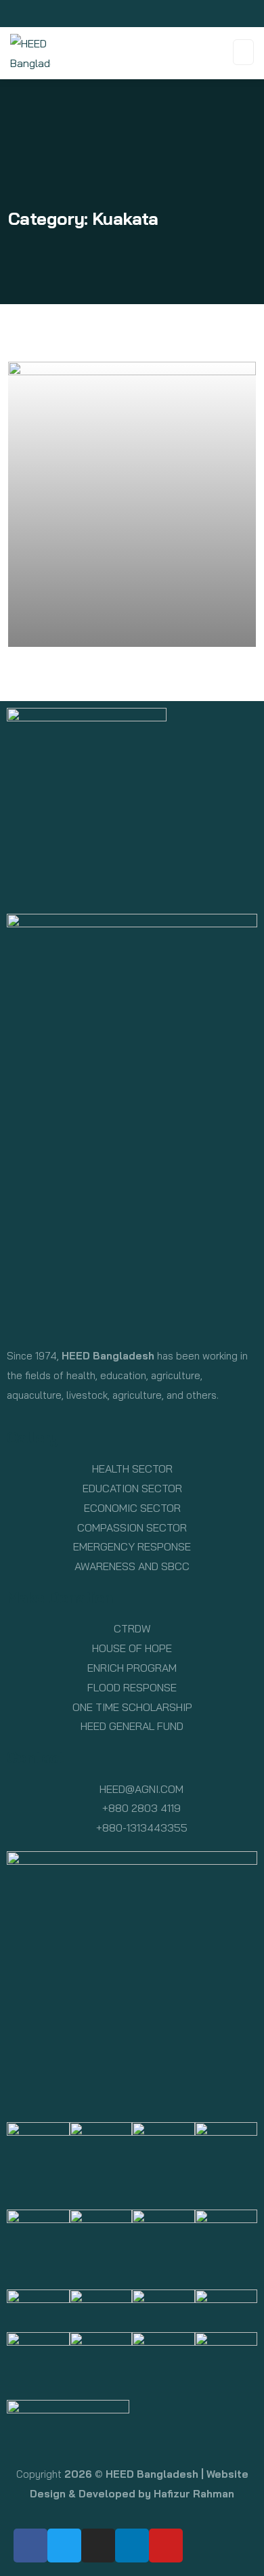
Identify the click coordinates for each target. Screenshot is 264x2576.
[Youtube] (166, 2546)
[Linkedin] (132, 2546)
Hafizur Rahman (194, 2494)
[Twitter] (64, 2546)
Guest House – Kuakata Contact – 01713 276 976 (107, 619)
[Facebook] (30, 2546)
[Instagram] (98, 2546)
